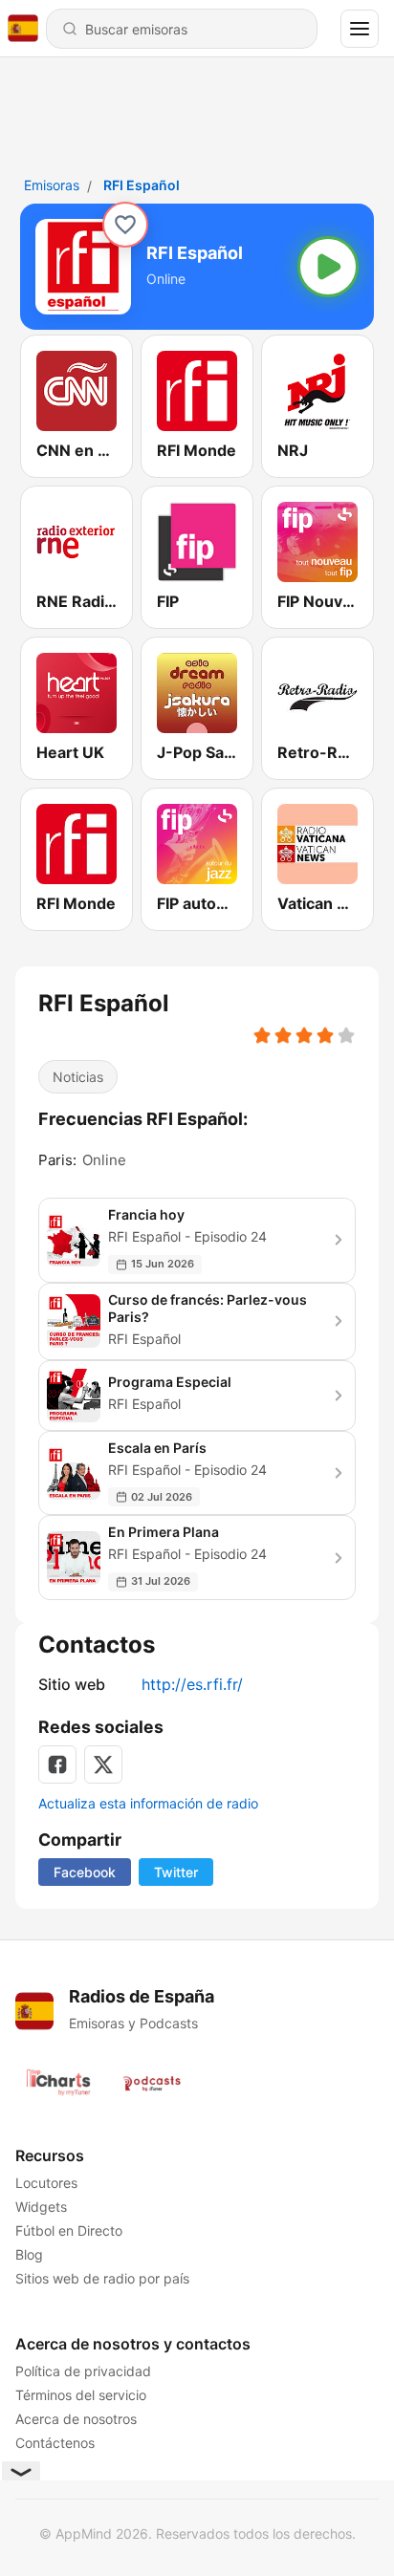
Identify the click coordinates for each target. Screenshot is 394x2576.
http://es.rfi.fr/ (192, 1684)
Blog (29, 2254)
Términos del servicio (81, 2395)
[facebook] (57, 1764)
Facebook (85, 1872)
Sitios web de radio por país (102, 2278)
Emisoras (52, 185)
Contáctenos (55, 2443)
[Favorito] (125, 225)
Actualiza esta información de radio (148, 1803)
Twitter (176, 1872)
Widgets (41, 2207)
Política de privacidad (83, 2371)
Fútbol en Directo (69, 2230)
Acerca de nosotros (76, 2419)
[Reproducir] (328, 267)
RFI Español (142, 185)
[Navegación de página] (360, 29)
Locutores (46, 2183)
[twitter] (103, 1764)
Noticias (78, 1077)
